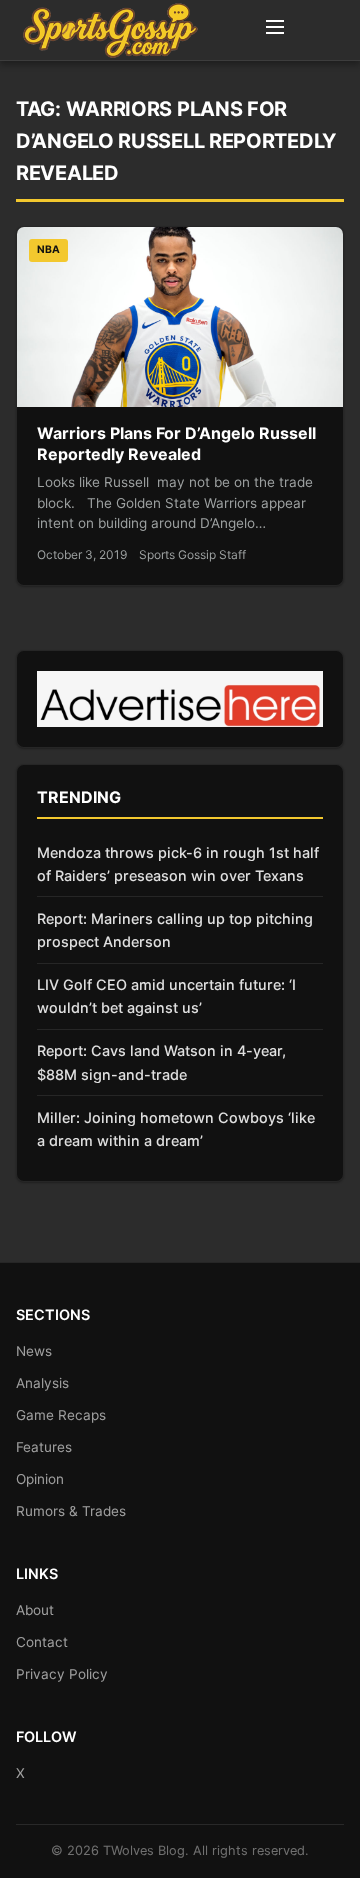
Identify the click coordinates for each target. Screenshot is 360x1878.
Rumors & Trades (71, 1511)
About (35, 1610)
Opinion (40, 1479)
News (34, 1351)
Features (44, 1447)
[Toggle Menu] (275, 30)
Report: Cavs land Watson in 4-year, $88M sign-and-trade (161, 1062)
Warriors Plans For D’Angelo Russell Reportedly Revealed (176, 444)
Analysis (42, 1383)
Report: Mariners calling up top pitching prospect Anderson (175, 930)
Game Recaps (61, 1415)
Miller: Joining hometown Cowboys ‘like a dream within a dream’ (176, 1129)
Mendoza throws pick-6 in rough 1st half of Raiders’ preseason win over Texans (178, 864)
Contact (42, 1642)
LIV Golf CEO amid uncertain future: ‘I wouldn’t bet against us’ (166, 996)
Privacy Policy (62, 1674)
